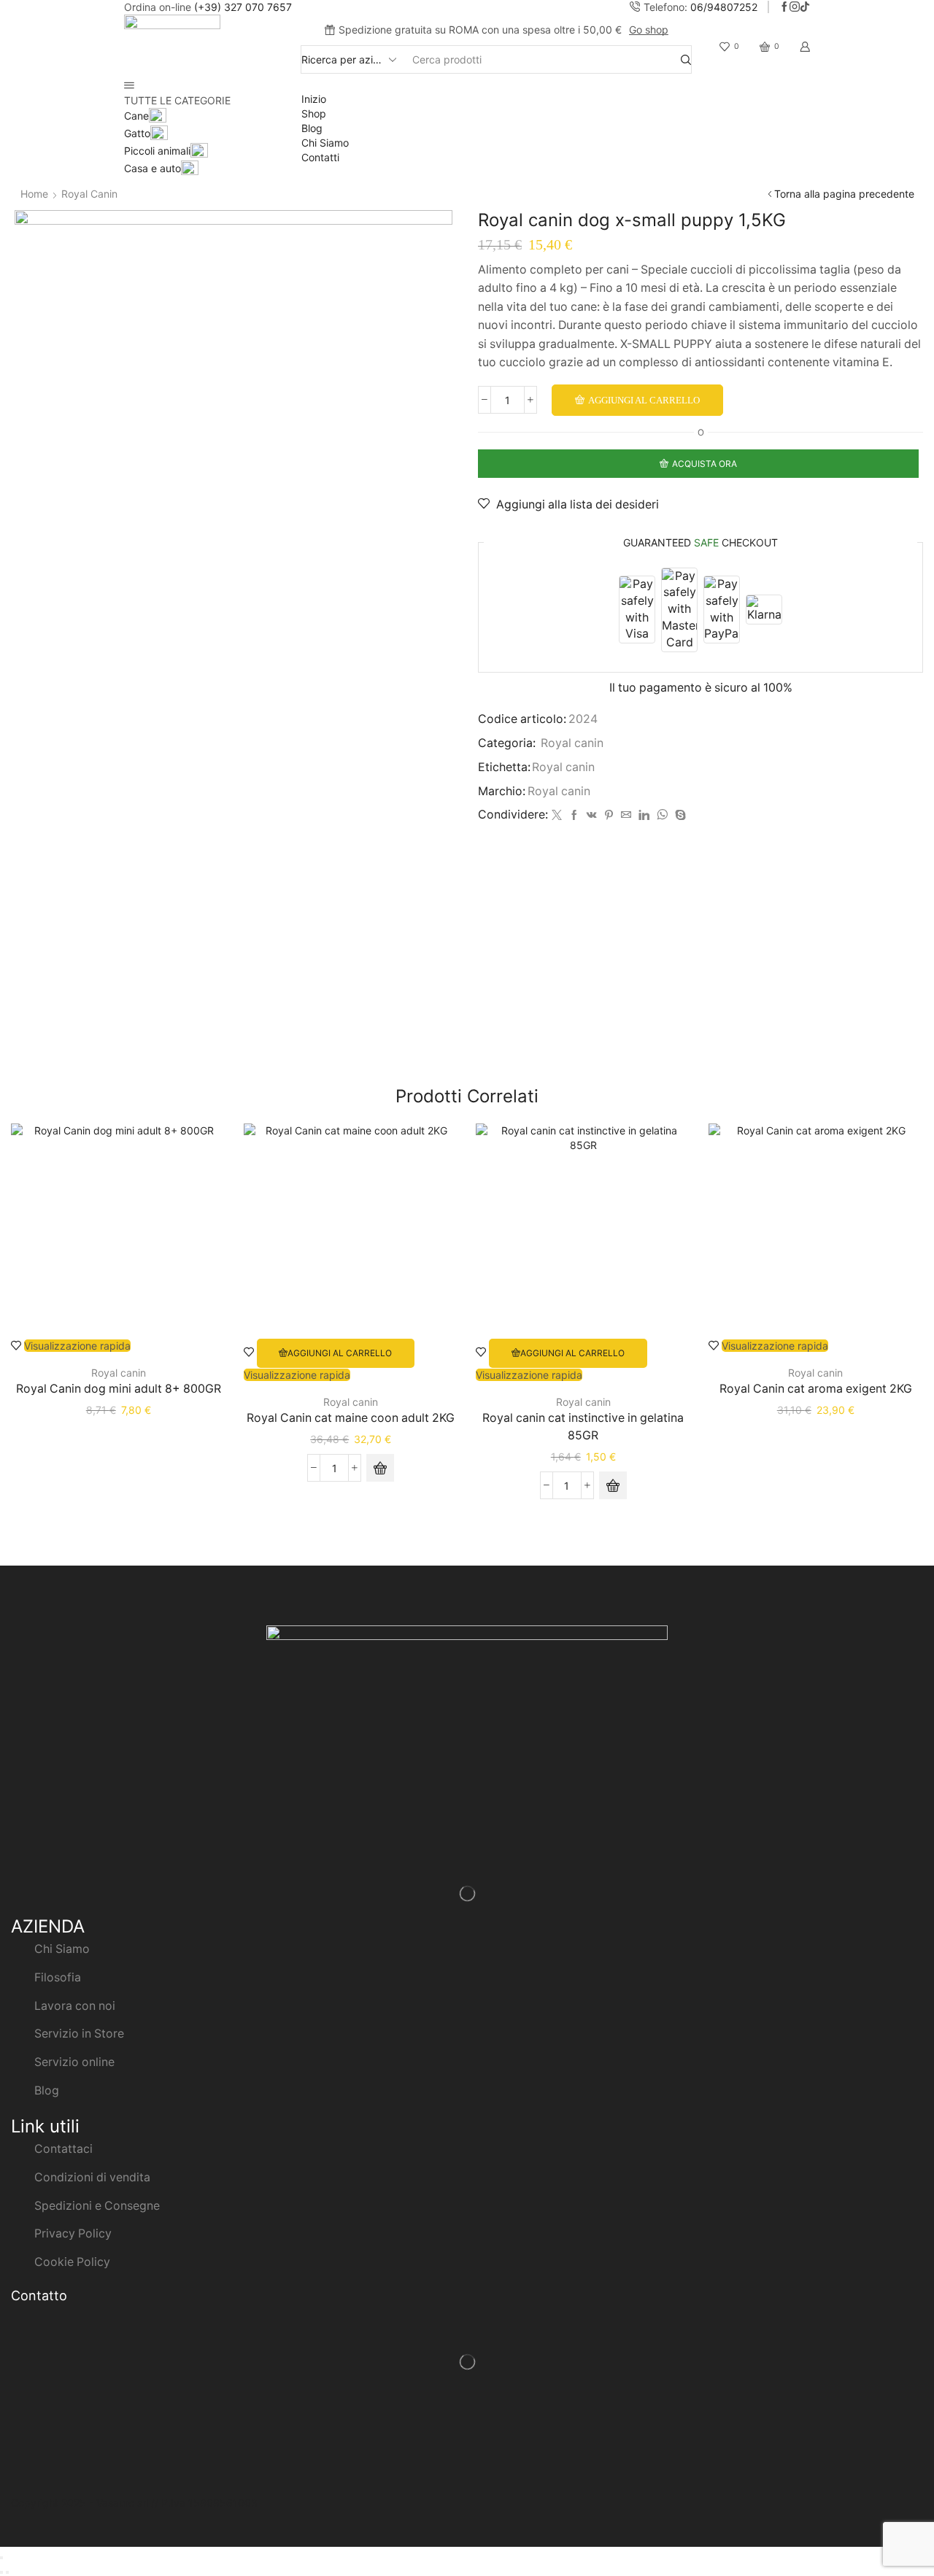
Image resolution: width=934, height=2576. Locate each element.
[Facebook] (784, 7)
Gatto (137, 133)
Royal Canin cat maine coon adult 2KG (351, 1418)
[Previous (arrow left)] (1, 2572)
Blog (312, 128)
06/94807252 (724, 7)
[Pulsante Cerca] (686, 59)
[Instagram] (795, 7)
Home (34, 194)
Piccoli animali (157, 151)
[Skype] (679, 815)
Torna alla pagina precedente (844, 194)
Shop (314, 113)
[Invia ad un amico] (626, 815)
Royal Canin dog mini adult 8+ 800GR (119, 1389)
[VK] (592, 815)
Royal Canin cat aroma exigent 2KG (816, 1389)
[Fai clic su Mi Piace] (574, 815)
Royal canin (89, 194)
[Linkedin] (644, 815)
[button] (380, 1468)
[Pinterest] (609, 815)
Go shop (649, 30)
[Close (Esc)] (1, 2558)
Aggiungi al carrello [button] (340, 1353)
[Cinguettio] (557, 815)
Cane (136, 116)
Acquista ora (705, 464)
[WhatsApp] (662, 815)
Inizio (314, 99)
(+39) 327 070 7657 (243, 7)
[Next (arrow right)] (7, 2572)
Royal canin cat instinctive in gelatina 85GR (583, 1427)
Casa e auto (153, 168)
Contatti (320, 157)
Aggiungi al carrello (644, 400)
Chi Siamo (325, 143)
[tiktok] (805, 7)
